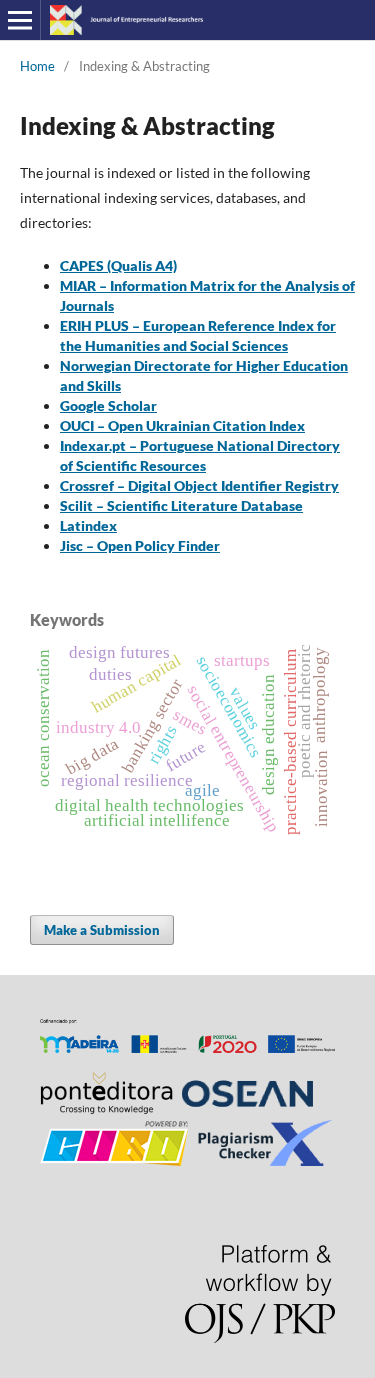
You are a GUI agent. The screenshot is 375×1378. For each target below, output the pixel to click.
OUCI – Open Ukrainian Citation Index (182, 425)
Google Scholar (108, 405)
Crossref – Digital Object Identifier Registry (199, 485)
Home (37, 66)
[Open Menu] (20, 20)
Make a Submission (102, 930)
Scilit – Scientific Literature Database (181, 505)
